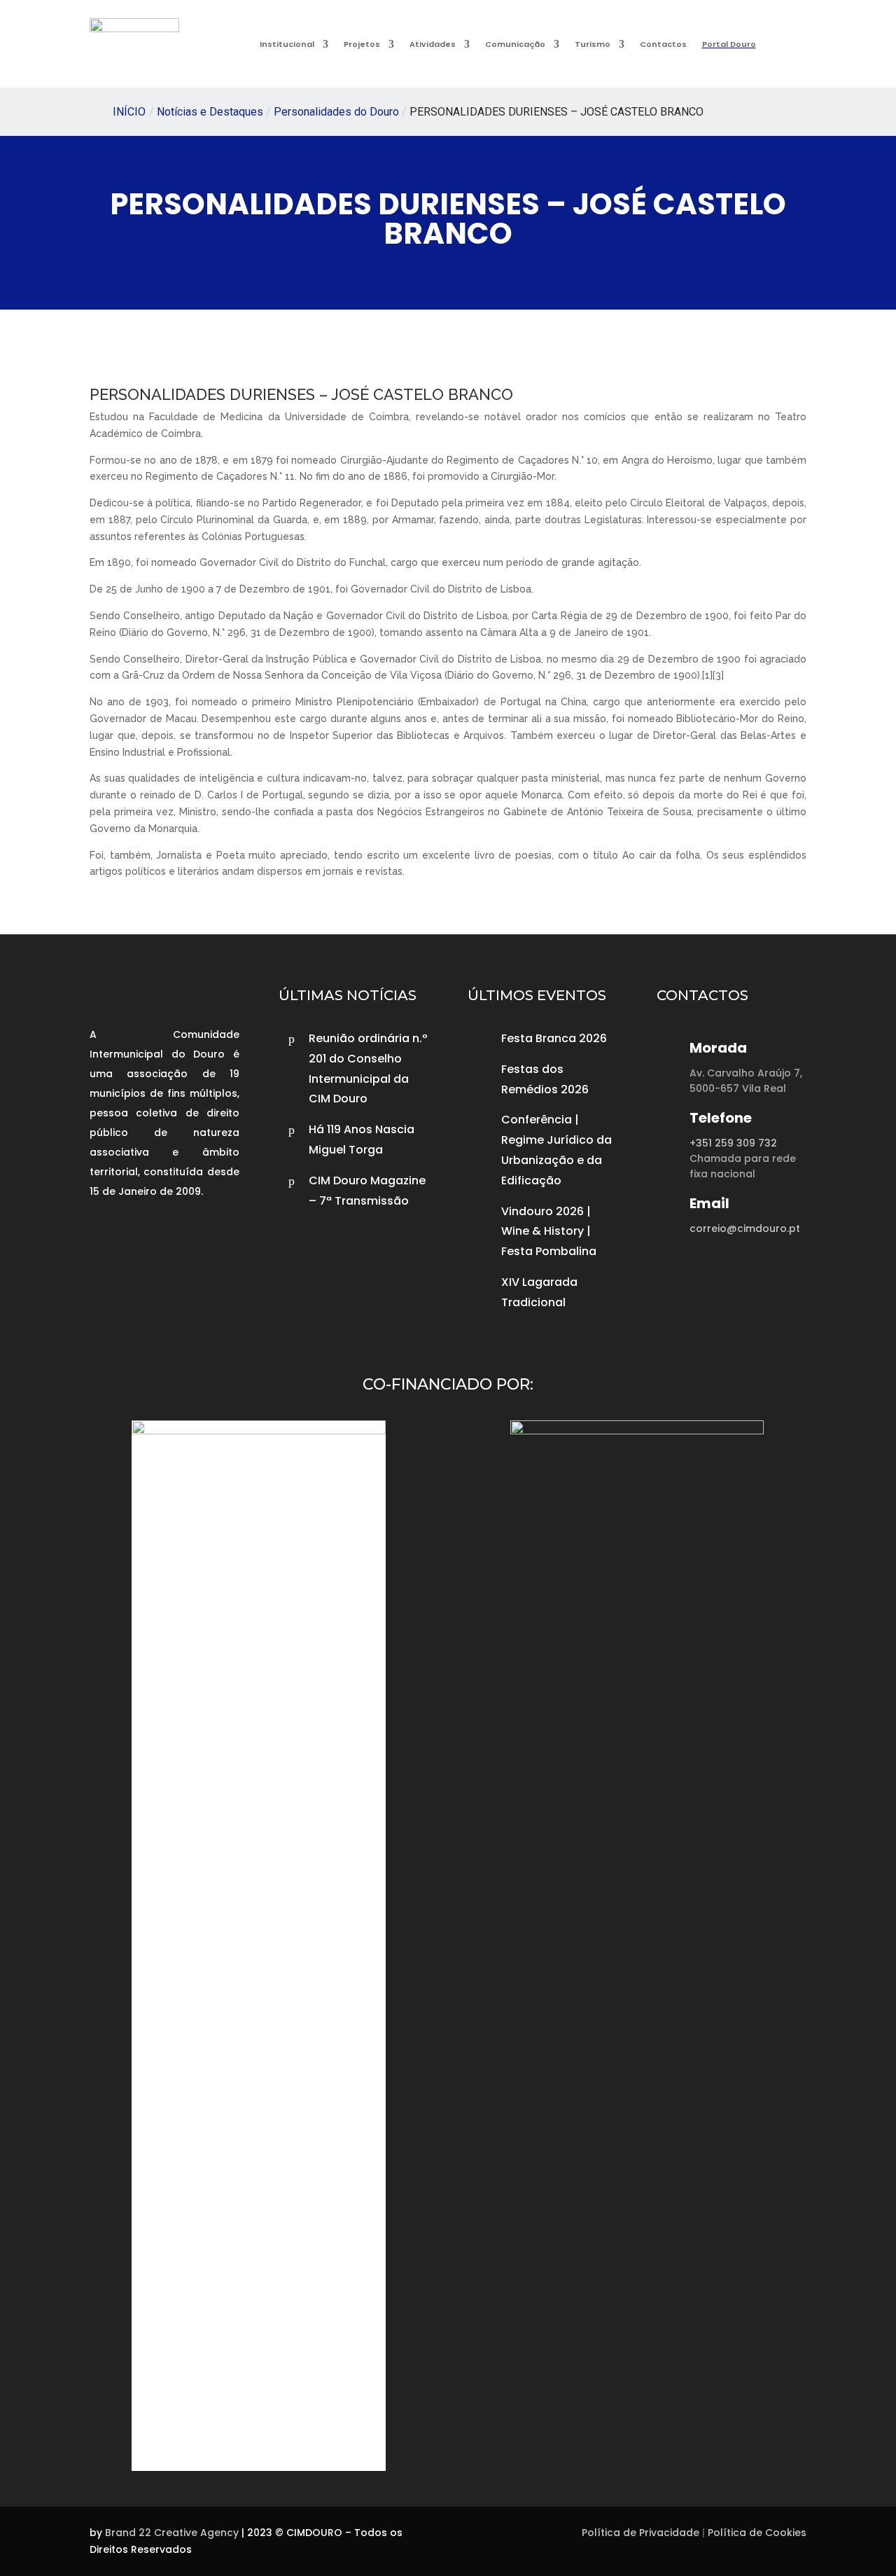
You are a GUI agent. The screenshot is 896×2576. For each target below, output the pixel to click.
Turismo (593, 44)
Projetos (362, 44)
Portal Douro (729, 44)
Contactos (663, 44)
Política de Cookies (757, 2533)
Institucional (287, 44)
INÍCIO (129, 112)
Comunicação (515, 44)
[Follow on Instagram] (137, 1235)
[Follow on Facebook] (104, 1235)
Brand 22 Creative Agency (172, 2533)
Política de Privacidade (640, 2533)
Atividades (433, 44)
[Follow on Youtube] (171, 1235)
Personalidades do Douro (336, 112)
